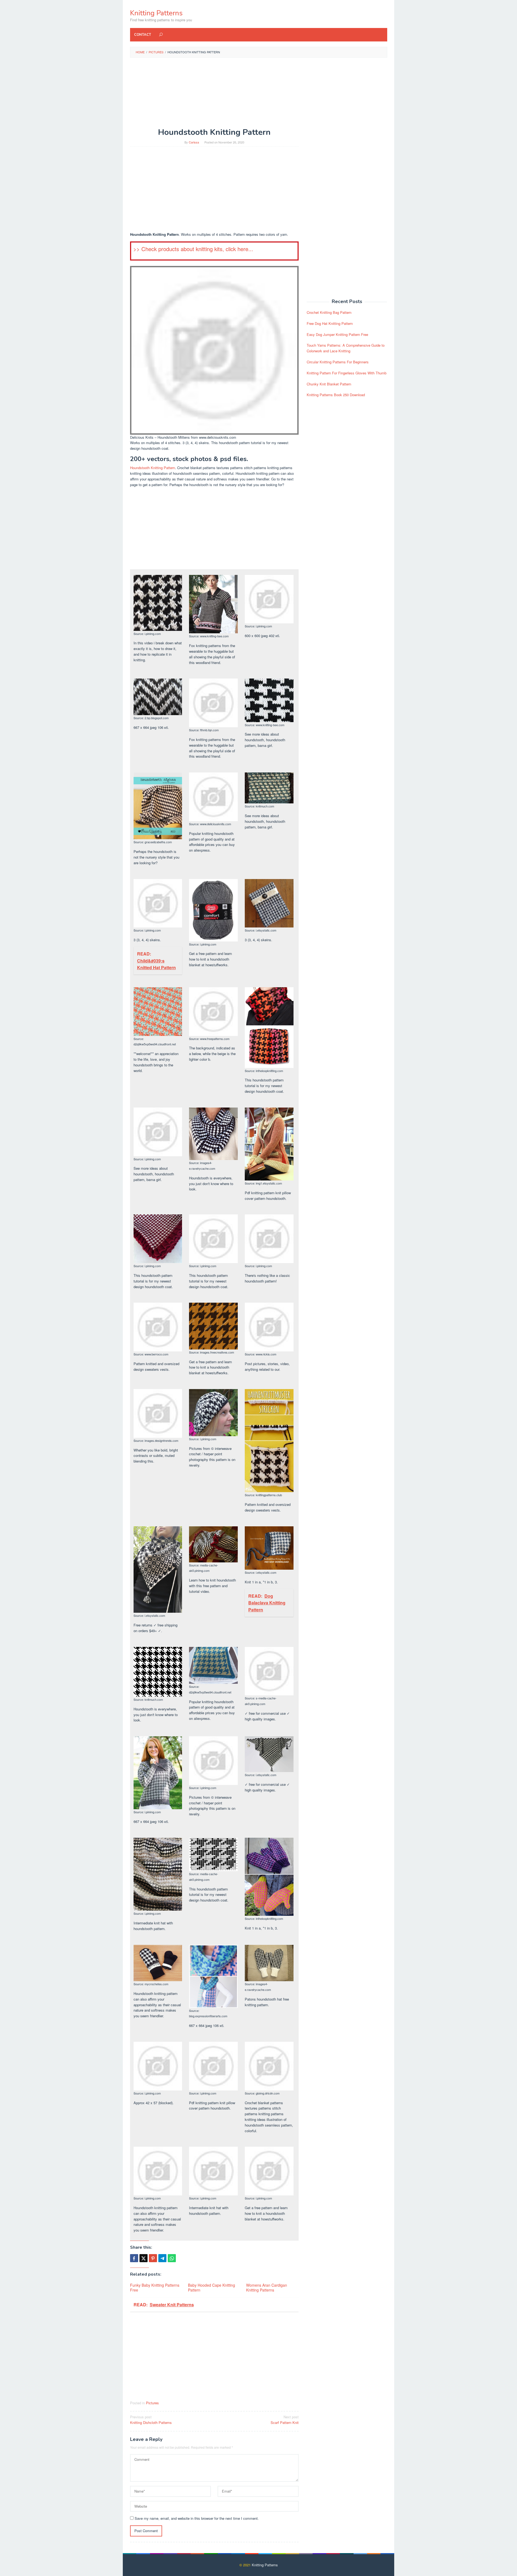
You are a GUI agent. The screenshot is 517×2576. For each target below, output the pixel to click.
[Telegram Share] (162, 2258)
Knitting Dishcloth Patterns (151, 2420)
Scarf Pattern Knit (285, 2420)
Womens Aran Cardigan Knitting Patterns (267, 2287)
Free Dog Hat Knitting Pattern (330, 323)
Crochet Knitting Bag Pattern (329, 312)
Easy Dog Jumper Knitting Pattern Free (337, 334)
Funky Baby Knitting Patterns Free (155, 2287)
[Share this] (134, 2258)
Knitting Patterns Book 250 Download (336, 395)
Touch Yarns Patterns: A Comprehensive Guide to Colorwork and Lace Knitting (346, 348)
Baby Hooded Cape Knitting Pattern (212, 2287)
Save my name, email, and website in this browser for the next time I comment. (197, 2518)
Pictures (152, 2403)
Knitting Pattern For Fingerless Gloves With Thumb (347, 373)
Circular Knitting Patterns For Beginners (338, 362)
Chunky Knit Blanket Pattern (329, 384)
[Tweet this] (144, 2258)
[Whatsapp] (172, 2258)
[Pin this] (153, 2258)
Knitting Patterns (156, 13)
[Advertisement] (259, 101)
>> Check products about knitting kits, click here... (193, 249)
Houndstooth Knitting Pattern (153, 468)
